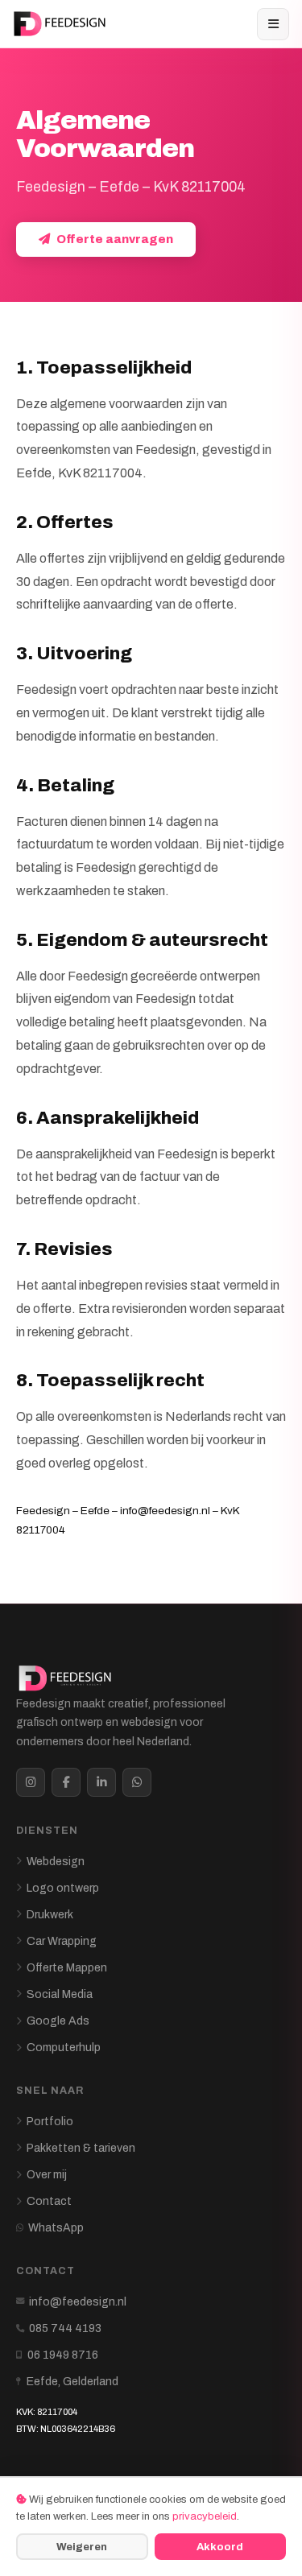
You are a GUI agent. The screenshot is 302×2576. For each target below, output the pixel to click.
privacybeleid (205, 2516)
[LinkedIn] (101, 1782)
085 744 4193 (65, 2328)
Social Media (60, 1994)
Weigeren (82, 2547)
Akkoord (220, 2547)
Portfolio (50, 2122)
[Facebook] (66, 1782)
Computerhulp (64, 2048)
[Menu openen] (273, 24)
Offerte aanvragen (115, 239)
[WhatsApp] (137, 1782)
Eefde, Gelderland (72, 2382)
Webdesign (56, 1862)
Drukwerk (50, 1915)
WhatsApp (56, 2228)
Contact (49, 2201)
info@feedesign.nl (78, 2302)
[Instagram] (31, 1782)
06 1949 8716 (63, 2355)
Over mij (47, 2175)
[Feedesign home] (62, 24)
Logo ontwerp (63, 1888)
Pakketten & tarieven (81, 2148)
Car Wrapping (62, 1941)
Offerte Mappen (67, 1968)
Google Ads (58, 2021)
